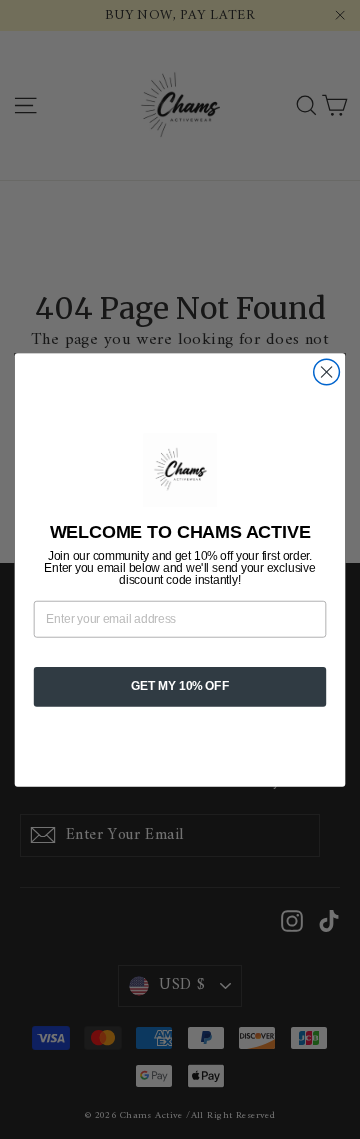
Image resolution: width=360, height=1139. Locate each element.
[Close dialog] (327, 372)
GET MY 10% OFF (180, 686)
